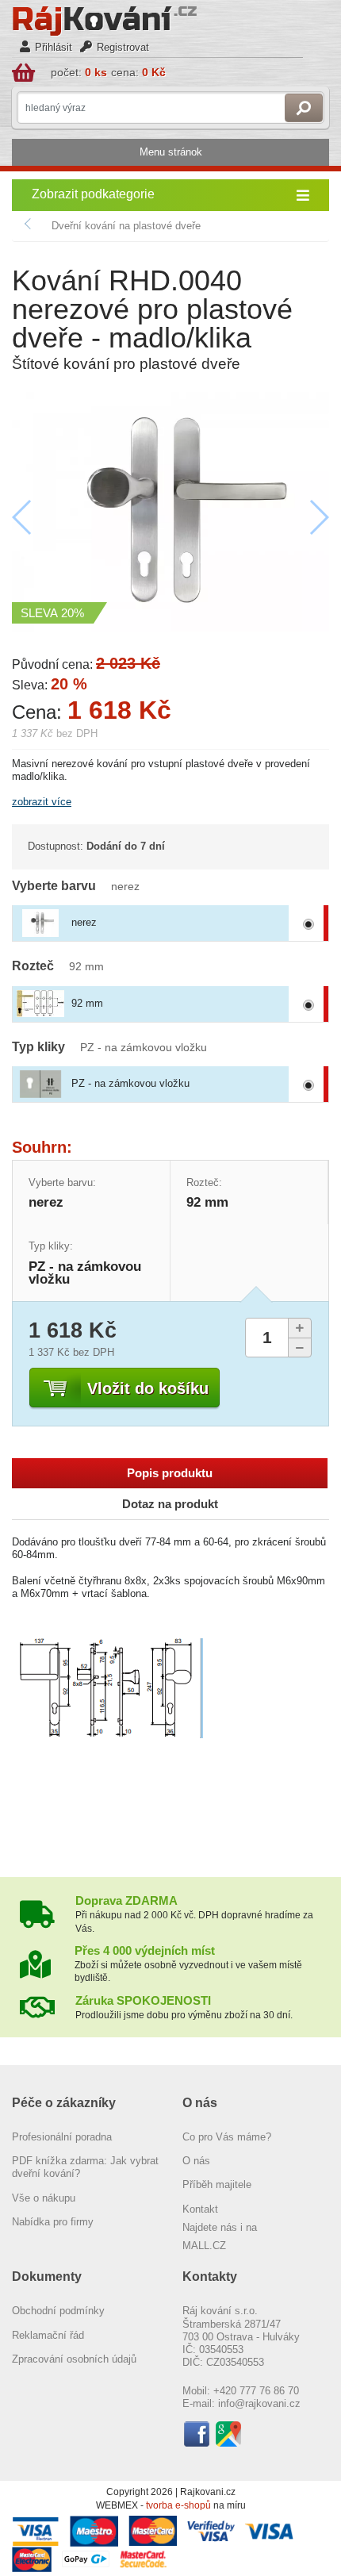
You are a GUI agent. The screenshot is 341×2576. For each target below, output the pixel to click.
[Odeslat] (304, 108)
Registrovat (123, 47)
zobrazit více (42, 802)
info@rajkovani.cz (259, 2403)
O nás (196, 2161)
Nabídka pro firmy (53, 2222)
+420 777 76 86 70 (256, 2391)
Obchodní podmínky (58, 2311)
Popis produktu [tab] (170, 1473)
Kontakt (200, 2209)
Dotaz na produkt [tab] (170, 1504)
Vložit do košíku (148, 1388)
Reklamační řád (48, 2335)
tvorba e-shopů (178, 2505)
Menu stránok (171, 152)
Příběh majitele (217, 2184)
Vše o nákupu (44, 2198)
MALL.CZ (204, 2246)
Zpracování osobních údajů (74, 2359)
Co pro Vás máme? (227, 2137)
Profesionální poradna (62, 2137)
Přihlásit (54, 47)
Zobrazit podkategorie (93, 194)
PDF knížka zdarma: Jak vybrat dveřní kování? (85, 2167)
